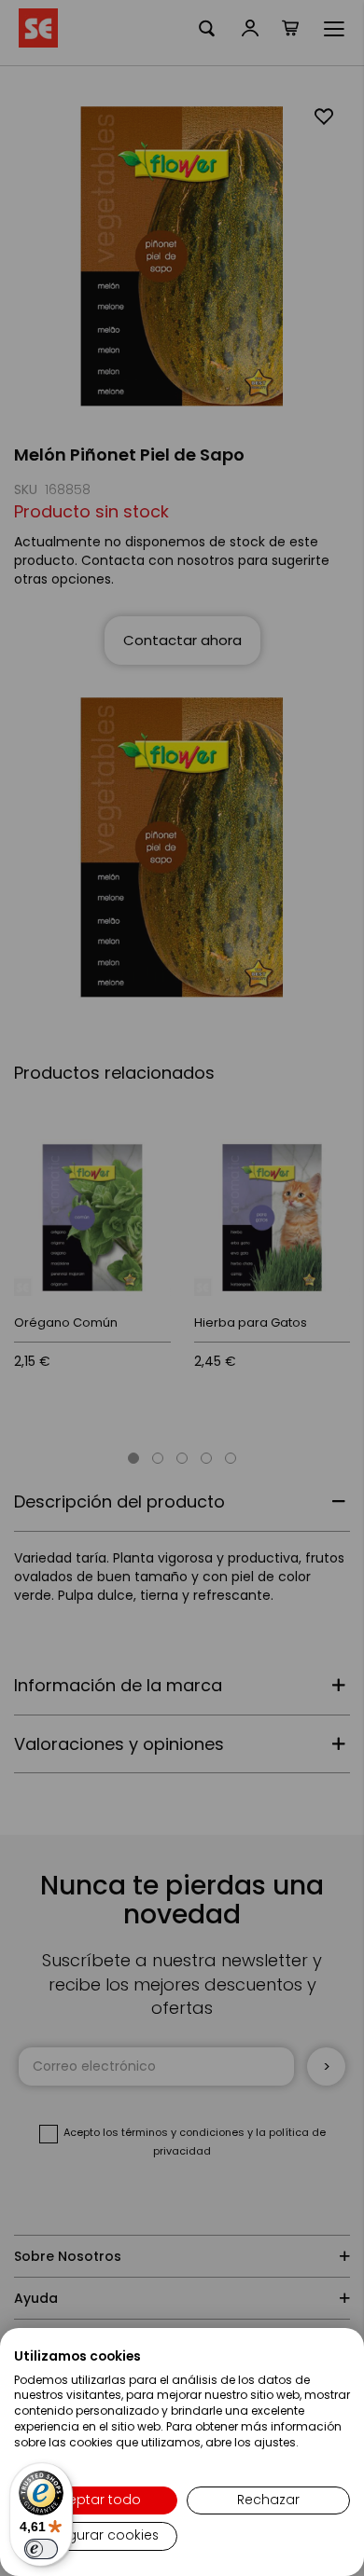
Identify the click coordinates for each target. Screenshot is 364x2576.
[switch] (41, 2549)
